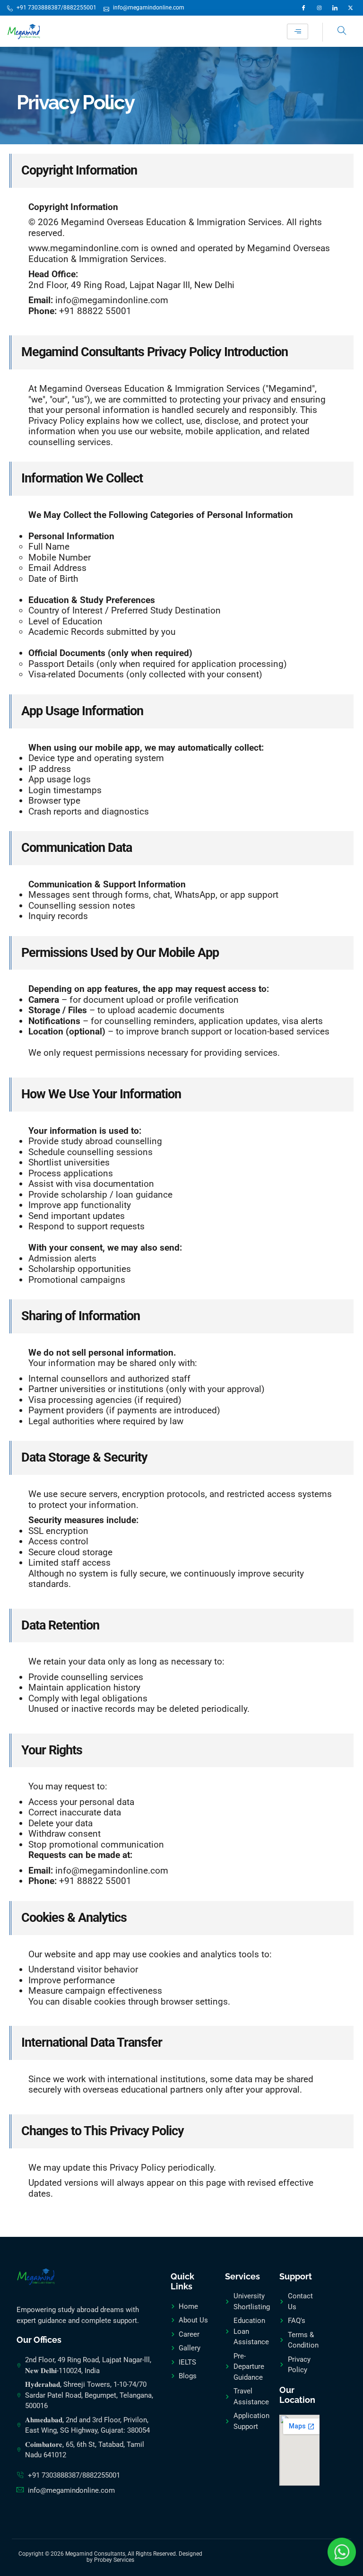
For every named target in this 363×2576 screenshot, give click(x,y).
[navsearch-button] (335, 32)
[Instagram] (319, 8)
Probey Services (114, 2560)
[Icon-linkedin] (335, 8)
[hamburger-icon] (298, 31)
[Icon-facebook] (304, 8)
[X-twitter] (350, 8)
